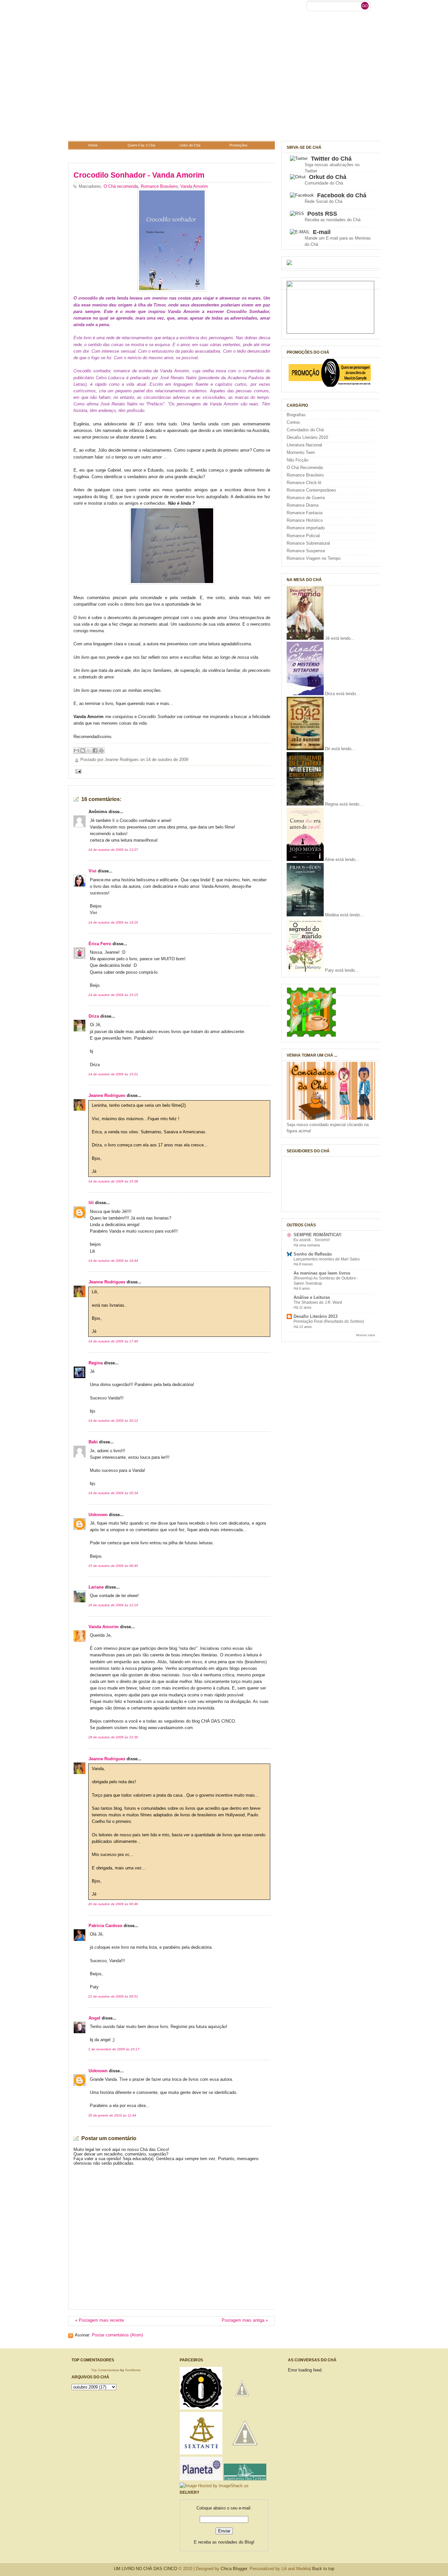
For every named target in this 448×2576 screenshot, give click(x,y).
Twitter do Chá (331, 159)
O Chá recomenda (121, 186)
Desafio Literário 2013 (316, 1317)
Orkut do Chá (328, 177)
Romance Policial (303, 536)
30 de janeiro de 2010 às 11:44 (112, 2115)
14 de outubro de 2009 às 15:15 (113, 995)
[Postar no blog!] (83, 751)
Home (93, 145)
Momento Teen (301, 453)
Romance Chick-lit (304, 483)
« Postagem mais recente (100, 2320)
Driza (94, 1016)
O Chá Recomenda (305, 468)
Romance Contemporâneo (311, 490)
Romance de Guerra (306, 498)
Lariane (96, 1587)
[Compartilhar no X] (89, 751)
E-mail (322, 232)
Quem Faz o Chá (141, 145)
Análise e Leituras (312, 1298)
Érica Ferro (100, 944)
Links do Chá (190, 145)
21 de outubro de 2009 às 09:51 (113, 1996)
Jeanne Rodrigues (107, 1096)
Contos (293, 422)
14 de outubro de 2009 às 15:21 (113, 1074)
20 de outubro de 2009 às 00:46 (113, 1904)
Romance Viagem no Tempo (314, 558)
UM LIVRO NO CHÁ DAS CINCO (145, 2569)
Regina (96, 1363)
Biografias (296, 415)
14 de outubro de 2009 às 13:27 (113, 850)
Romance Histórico (305, 520)
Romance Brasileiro (159, 186)
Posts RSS (322, 214)
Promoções (238, 145)
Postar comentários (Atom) (117, 2335)
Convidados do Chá (305, 430)
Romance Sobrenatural (308, 543)
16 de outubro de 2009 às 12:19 (113, 1605)
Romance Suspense (306, 551)
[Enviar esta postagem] (77, 771)
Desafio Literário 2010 (307, 438)
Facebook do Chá (342, 195)
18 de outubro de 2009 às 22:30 (113, 1737)
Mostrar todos (366, 1335)
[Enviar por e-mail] (76, 751)
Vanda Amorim (194, 186)
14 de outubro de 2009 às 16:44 (113, 1261)
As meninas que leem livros (322, 1273)
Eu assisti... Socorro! (312, 1240)
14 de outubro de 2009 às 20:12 (113, 1421)
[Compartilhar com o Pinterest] (101, 751)
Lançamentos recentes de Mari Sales (327, 1259)
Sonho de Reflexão (313, 1254)
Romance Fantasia (305, 513)
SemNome (133, 2370)
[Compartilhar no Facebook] (95, 751)
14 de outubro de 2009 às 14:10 (113, 922)
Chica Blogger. (234, 2569)
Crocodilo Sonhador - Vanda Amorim (139, 175)
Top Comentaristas (105, 2370)
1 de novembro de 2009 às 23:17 (114, 2049)
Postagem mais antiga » (245, 2320)
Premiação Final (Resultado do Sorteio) (329, 1321)
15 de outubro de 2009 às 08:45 (113, 1566)
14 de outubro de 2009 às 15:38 (113, 1181)
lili (91, 1203)
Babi (93, 1442)
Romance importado (306, 528)
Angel (94, 2018)
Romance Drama (303, 505)
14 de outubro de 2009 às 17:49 (113, 1341)
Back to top (323, 2569)
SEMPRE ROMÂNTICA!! (317, 1235)
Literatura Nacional (304, 445)
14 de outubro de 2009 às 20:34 (113, 1493)
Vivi (92, 871)
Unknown (98, 1515)
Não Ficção (297, 460)
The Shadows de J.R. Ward (318, 1302)
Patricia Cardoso (105, 1926)
